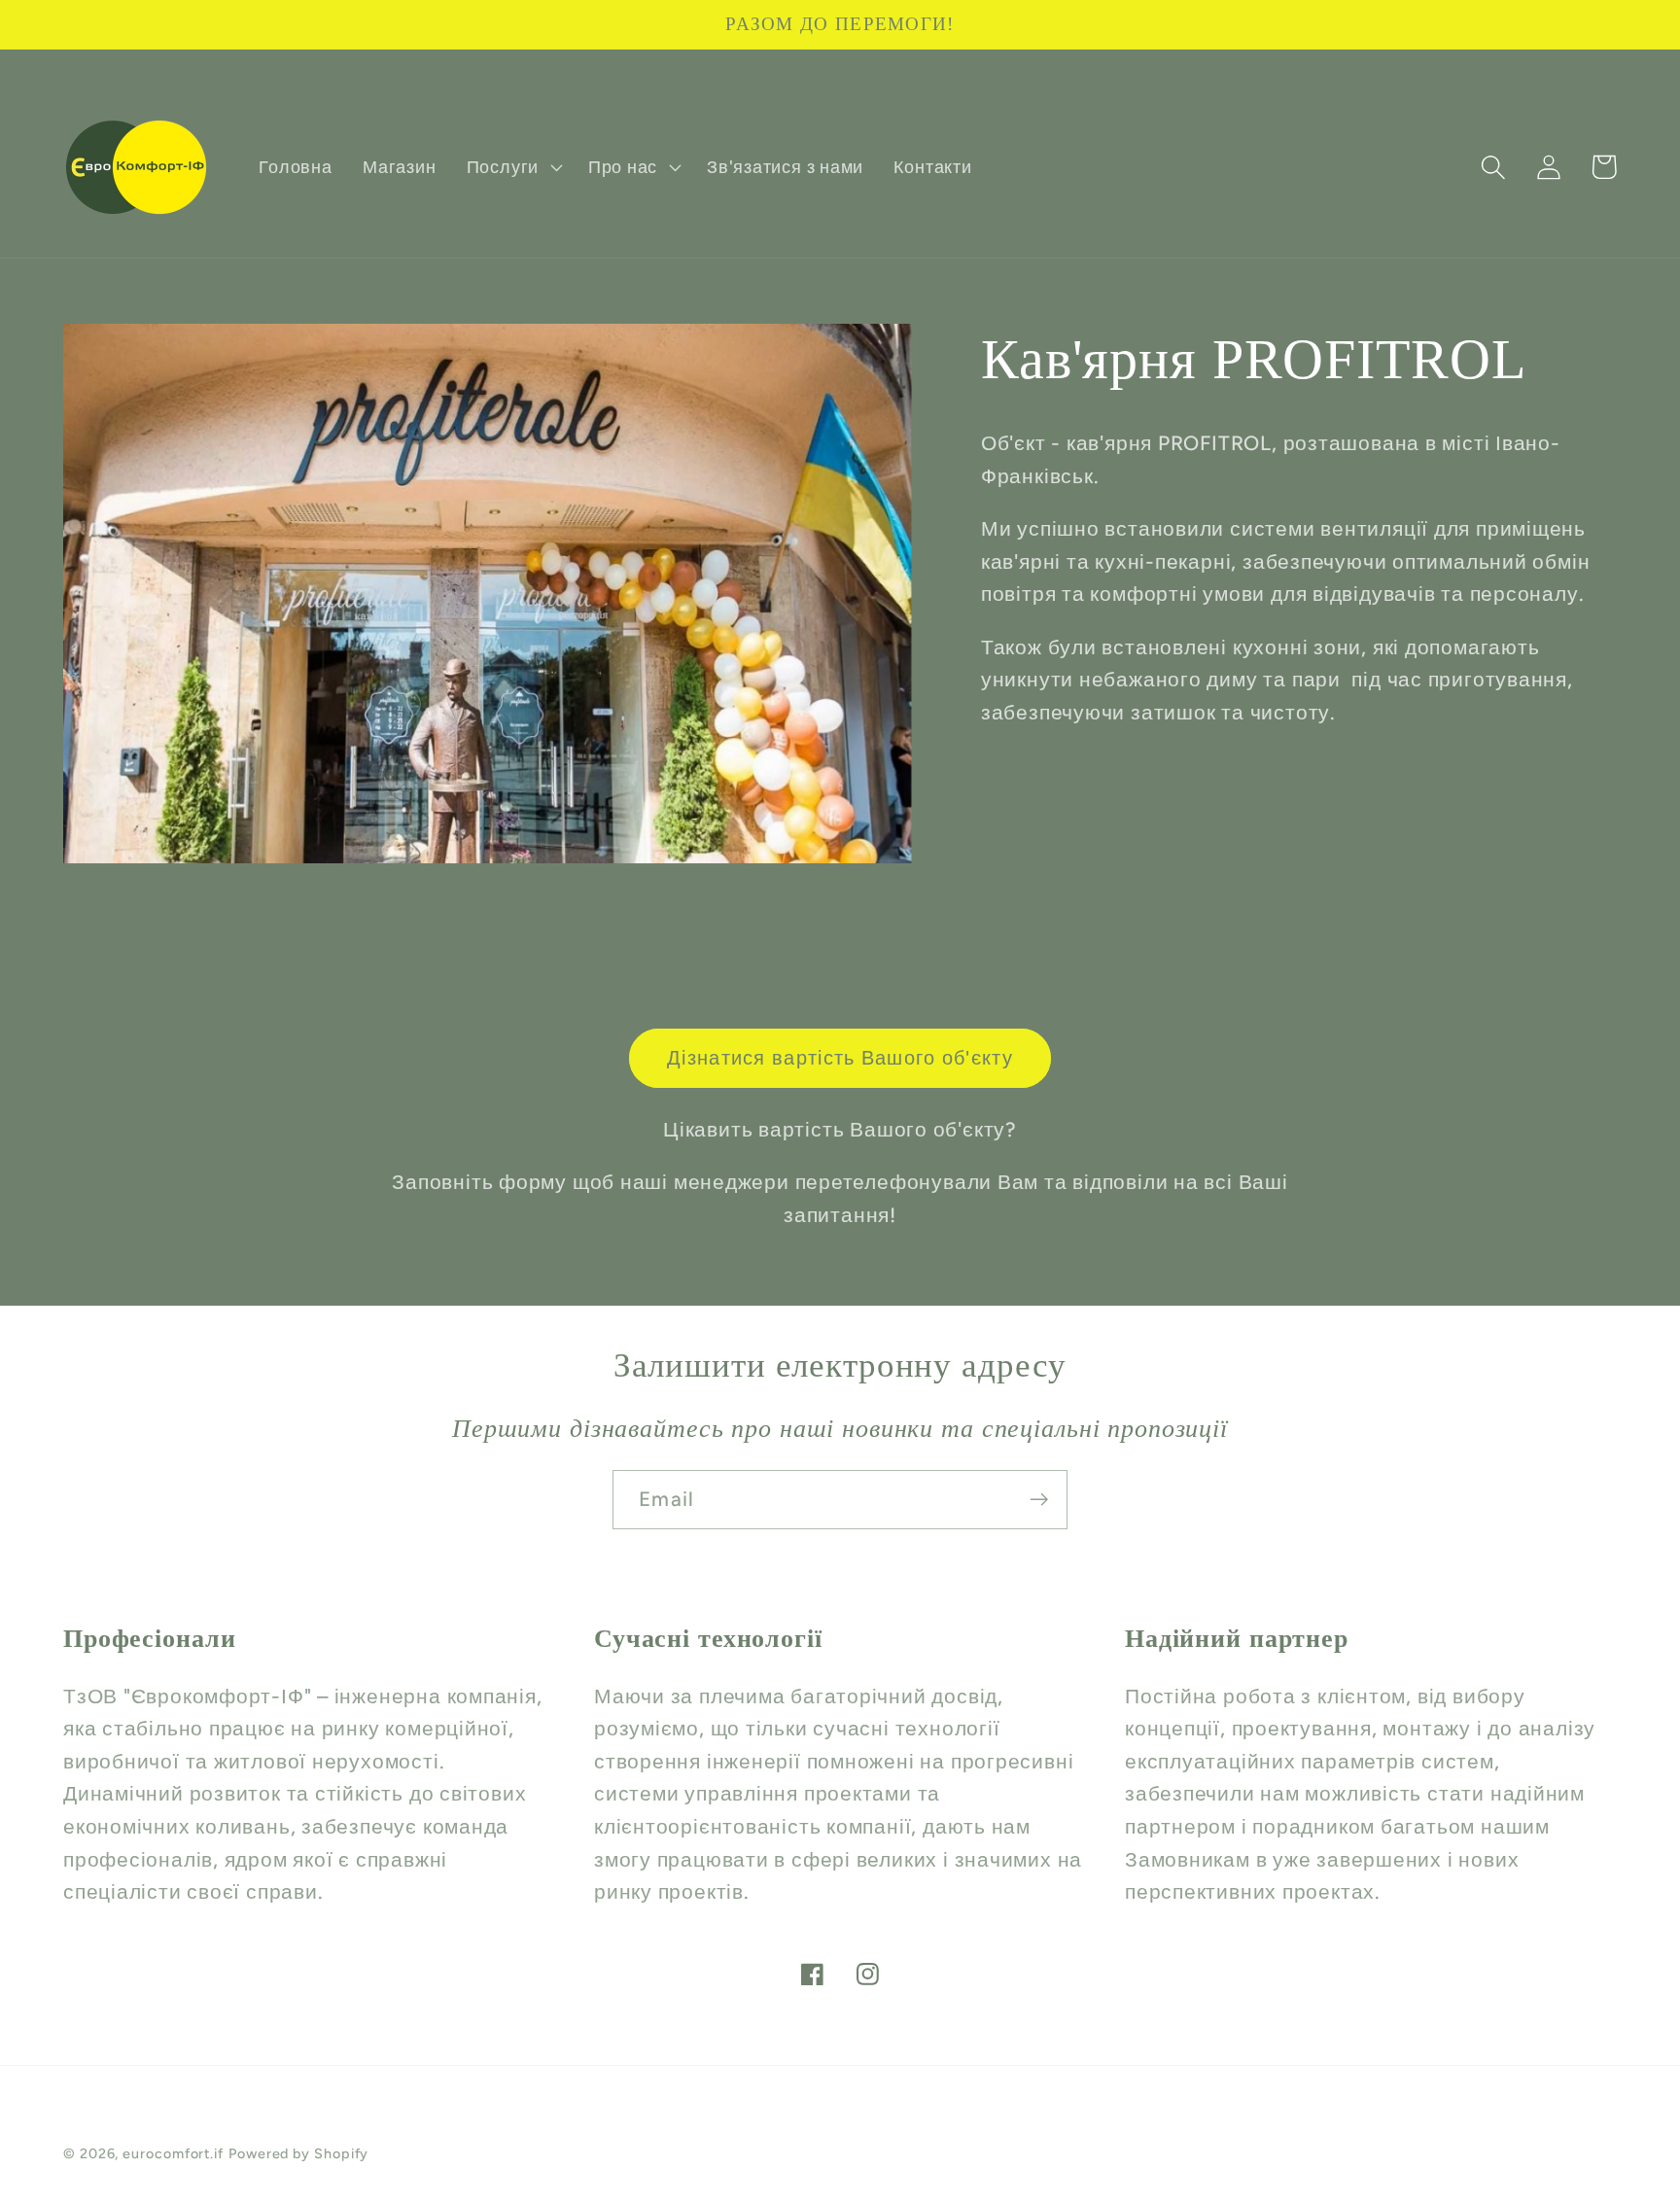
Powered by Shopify (298, 2153)
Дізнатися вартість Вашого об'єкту (840, 1058)
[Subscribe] (1039, 1500)
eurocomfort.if (173, 2153)
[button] (512, 167)
